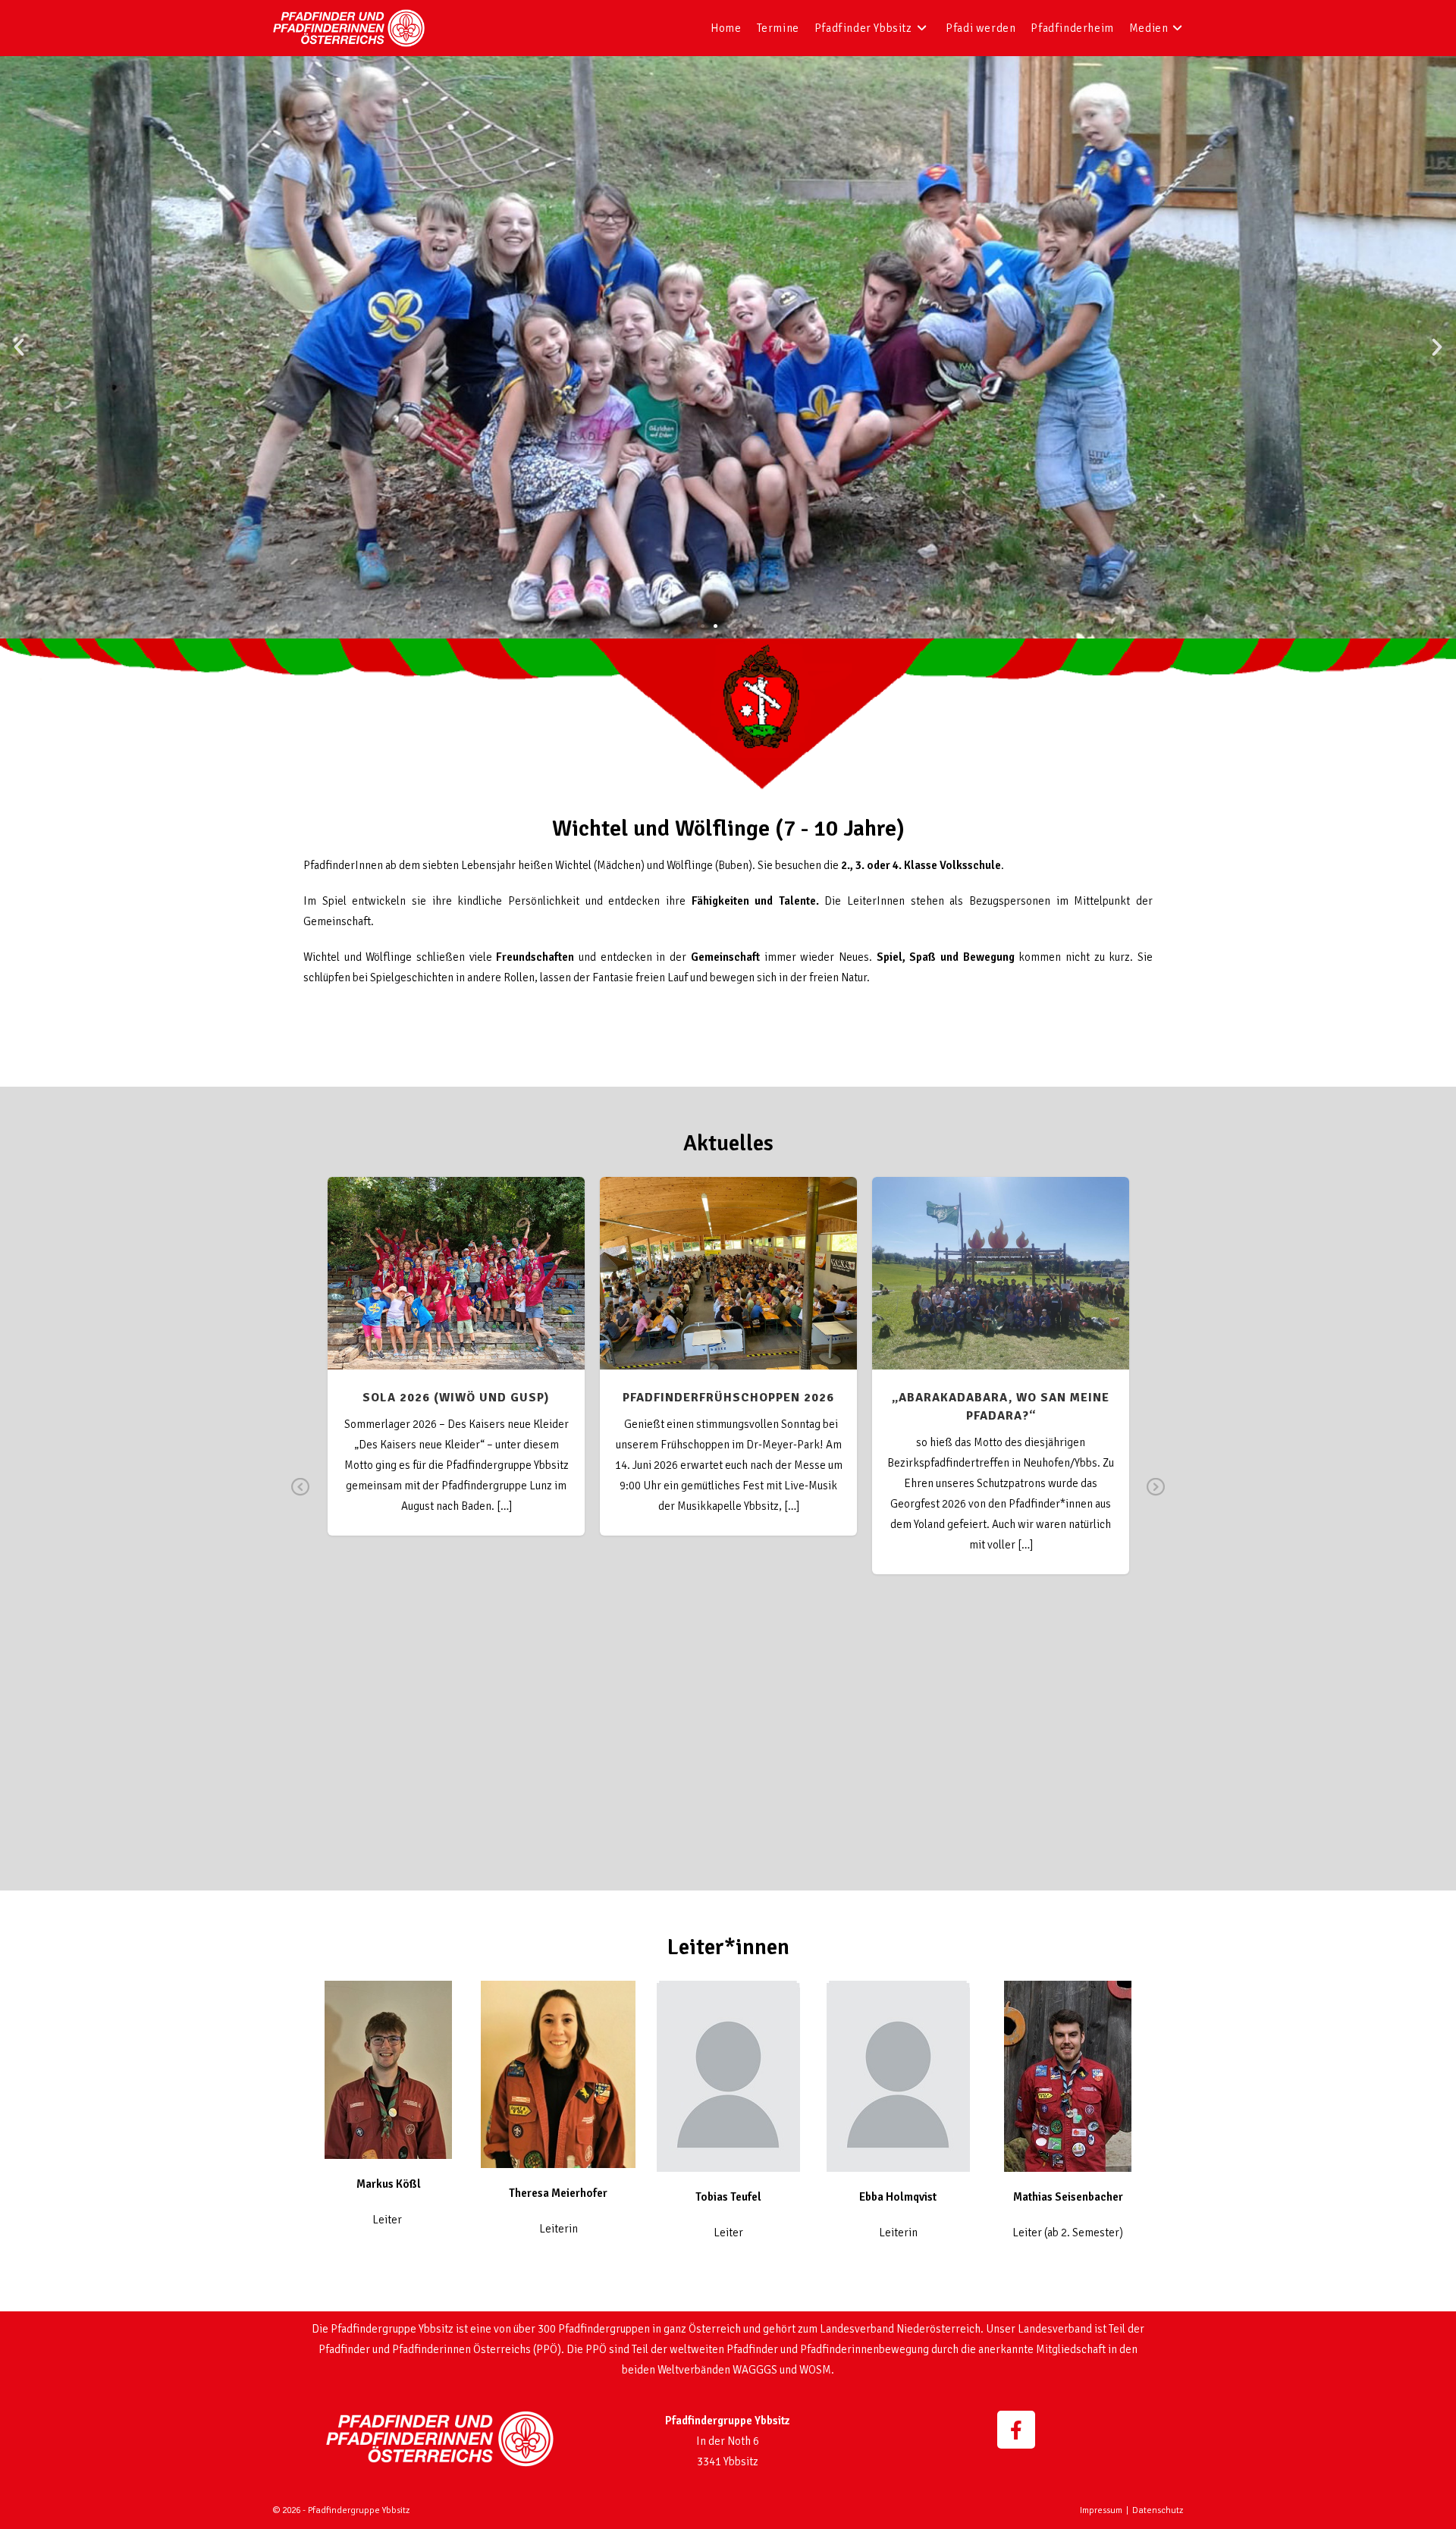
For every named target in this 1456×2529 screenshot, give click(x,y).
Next (1156, 1498)
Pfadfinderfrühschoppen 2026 (729, 1264)
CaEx (687, 1293)
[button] (19, 347)
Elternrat (723, 1293)
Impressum (1101, 2510)
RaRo (790, 1293)
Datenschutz (1158, 2510)
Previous (301, 1498)
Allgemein (648, 1293)
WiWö (471, 1293)
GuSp (441, 1293)
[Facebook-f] (1016, 2430)
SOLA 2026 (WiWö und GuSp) (456, 1264)
